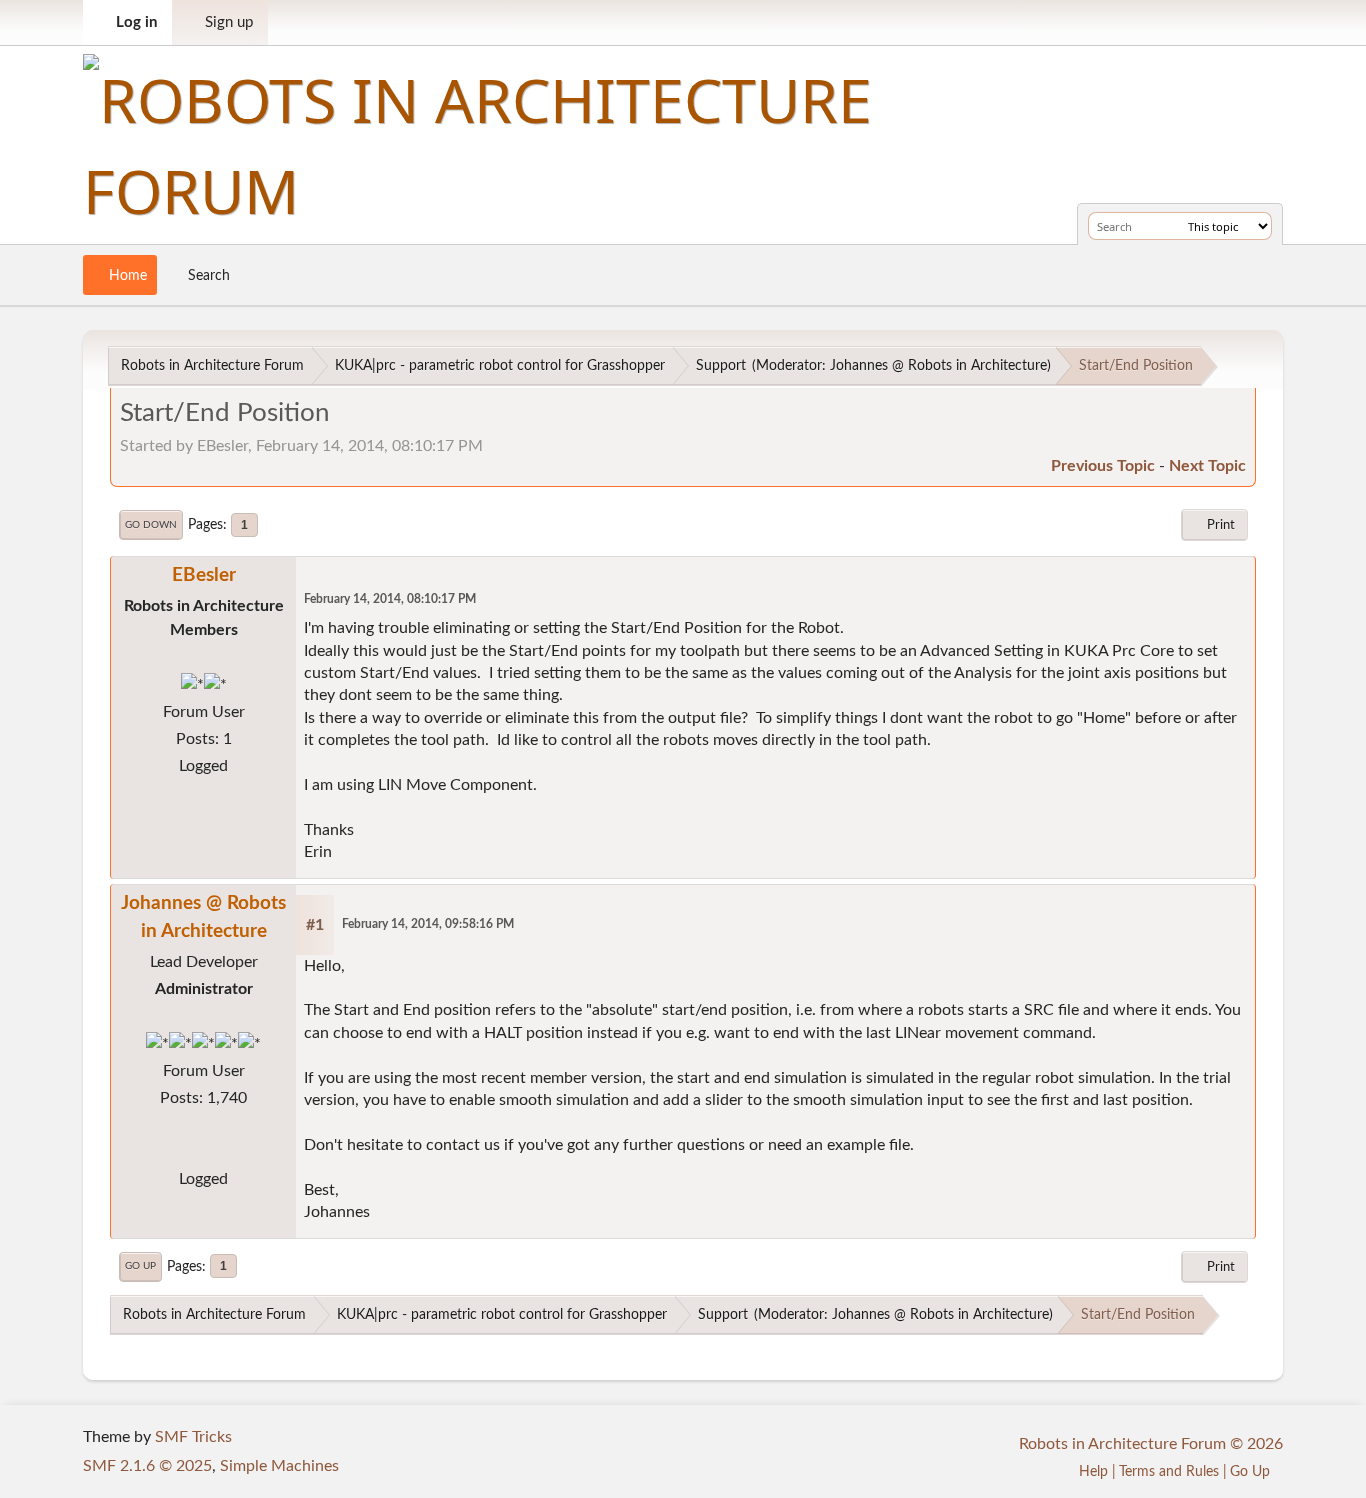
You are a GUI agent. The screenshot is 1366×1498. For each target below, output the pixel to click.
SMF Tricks (193, 1437)
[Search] (1169, 226)
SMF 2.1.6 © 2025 (147, 1466)
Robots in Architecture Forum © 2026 (1151, 1444)
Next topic (1207, 466)
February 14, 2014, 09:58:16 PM (428, 924)
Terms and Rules (1169, 1471)
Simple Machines (279, 1466)
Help (1093, 1471)
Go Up (140, 1266)
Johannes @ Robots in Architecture (938, 365)
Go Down (151, 525)
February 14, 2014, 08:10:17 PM (390, 599)
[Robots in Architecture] (204, 1152)
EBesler (204, 575)
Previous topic (1103, 466)
